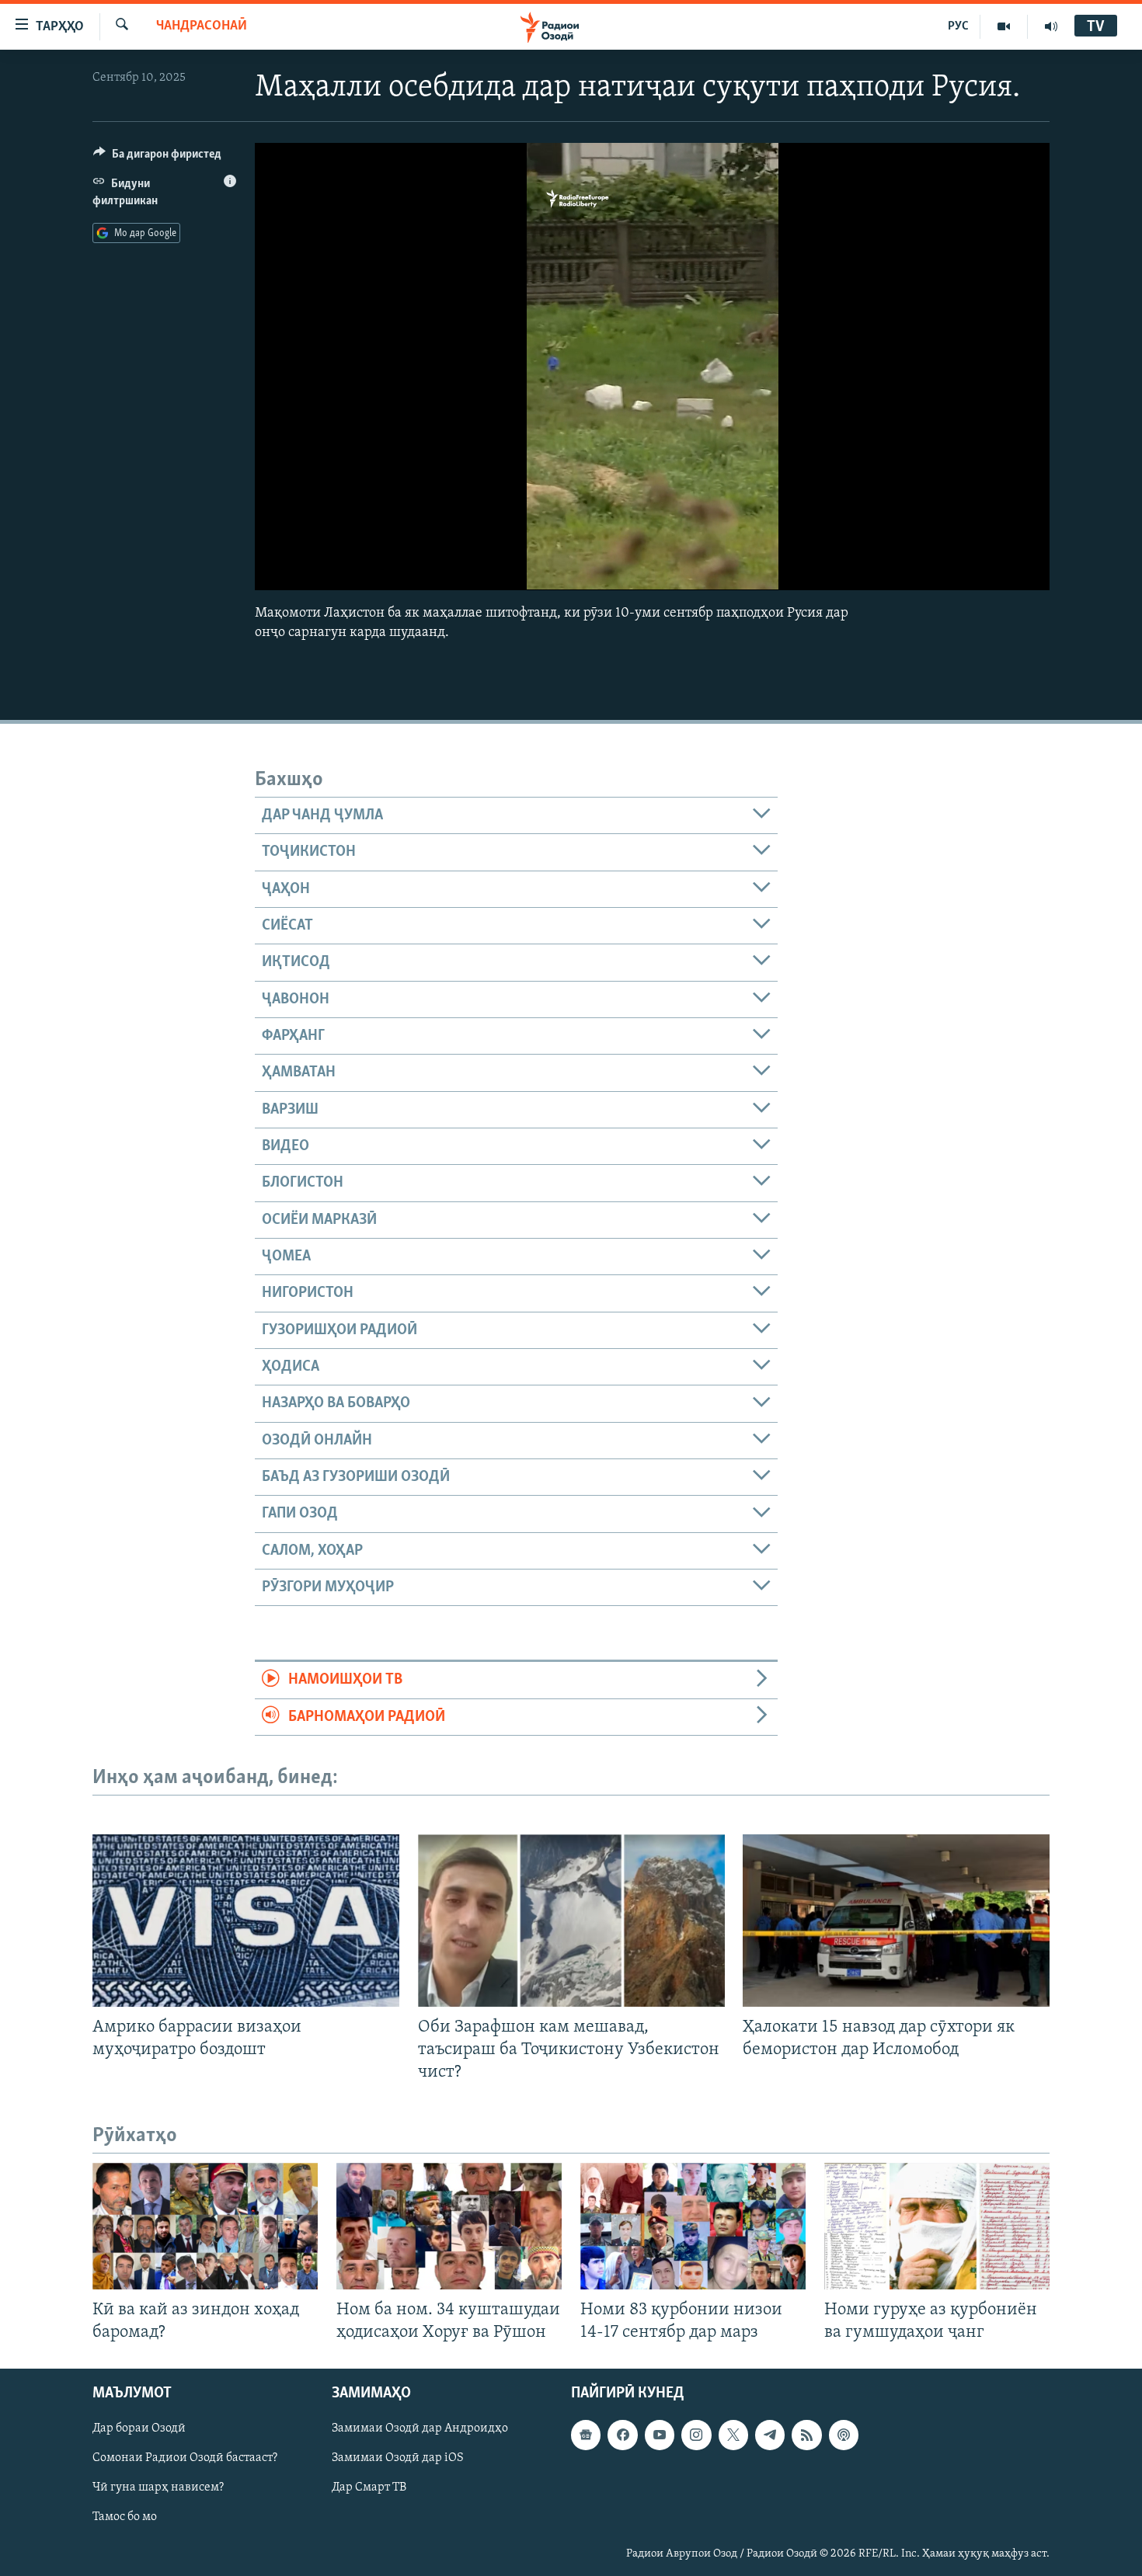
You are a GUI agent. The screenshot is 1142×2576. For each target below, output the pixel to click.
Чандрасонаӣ (202, 26)
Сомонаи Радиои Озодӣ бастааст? (185, 2458)
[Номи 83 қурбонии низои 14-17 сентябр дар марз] (693, 2226)
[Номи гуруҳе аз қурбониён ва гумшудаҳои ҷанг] (937, 2226)
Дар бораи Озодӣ (139, 2428)
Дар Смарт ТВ (369, 2487)
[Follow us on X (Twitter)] (733, 2435)
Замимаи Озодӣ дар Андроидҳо (420, 2428)
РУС (958, 26)
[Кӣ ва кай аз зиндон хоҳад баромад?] (205, 2226)
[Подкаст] (844, 2435)
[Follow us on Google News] (586, 2435)
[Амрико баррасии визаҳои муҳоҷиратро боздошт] (246, 1921)
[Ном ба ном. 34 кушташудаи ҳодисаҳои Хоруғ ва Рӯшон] (449, 2226)
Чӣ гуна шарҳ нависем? (158, 2487)
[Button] (157, 158)
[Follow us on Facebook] (622, 2435)
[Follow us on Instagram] (696, 2435)
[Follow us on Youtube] (660, 2435)
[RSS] (806, 2435)
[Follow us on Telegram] (770, 2435)
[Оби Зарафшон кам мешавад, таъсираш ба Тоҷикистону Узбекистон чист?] (571, 1921)
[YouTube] (1004, 26)
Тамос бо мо (125, 2517)
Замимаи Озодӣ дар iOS (398, 2458)
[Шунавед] (1051, 26)
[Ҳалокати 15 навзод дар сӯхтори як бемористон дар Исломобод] (896, 1921)
